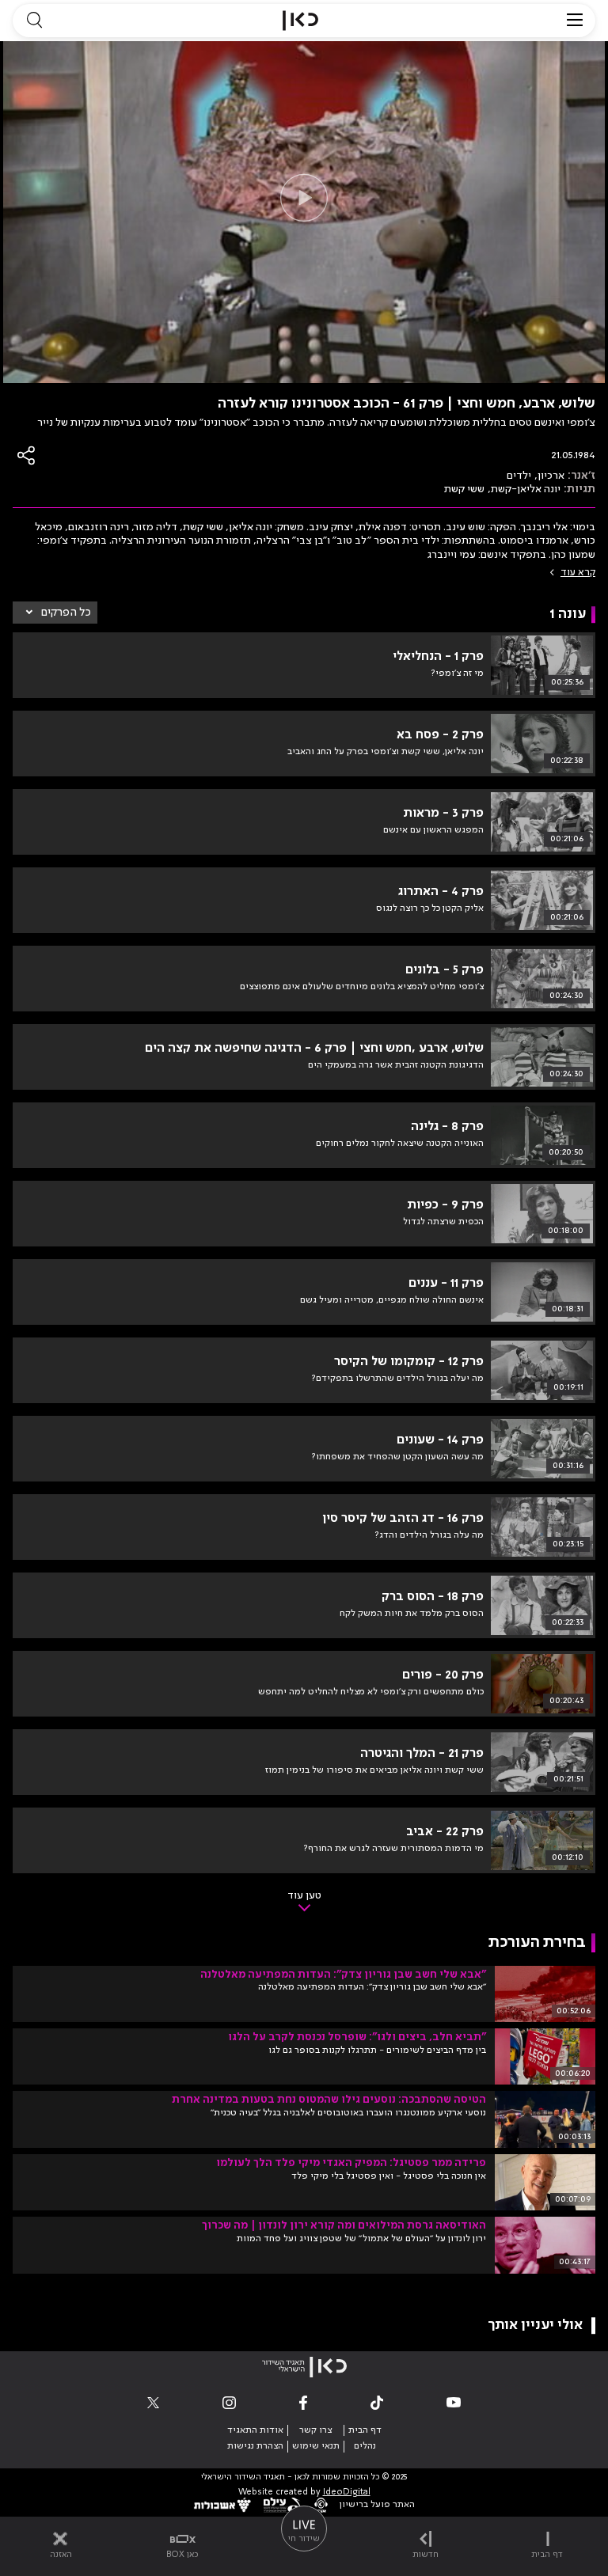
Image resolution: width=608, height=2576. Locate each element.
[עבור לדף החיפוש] (34, 21)
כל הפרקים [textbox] (66, 613)
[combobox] (55, 613)
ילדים (519, 476)
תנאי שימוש (316, 2446)
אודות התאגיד (255, 2430)
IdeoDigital (347, 2493)
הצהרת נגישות (255, 2446)
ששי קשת (464, 489)
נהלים (365, 2446)
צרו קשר (315, 2430)
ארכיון (551, 476)
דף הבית (365, 2430)
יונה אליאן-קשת (526, 489)
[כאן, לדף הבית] (300, 21)
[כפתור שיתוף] (27, 455)
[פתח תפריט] (575, 21)
